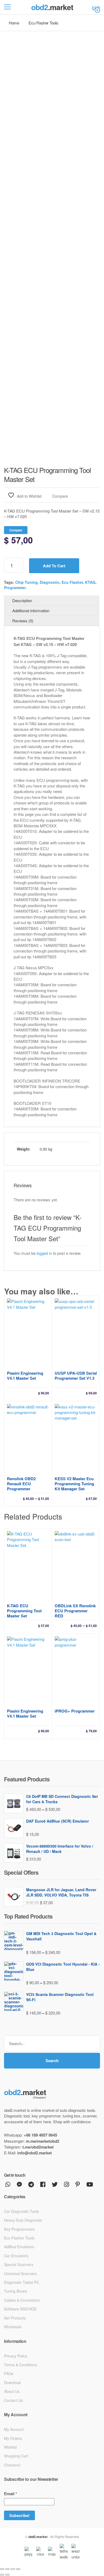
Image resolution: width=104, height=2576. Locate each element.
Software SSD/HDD (20, 2309)
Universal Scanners (20, 2273)
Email (11, 2494)
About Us (12, 2391)
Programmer (15, 588)
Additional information (31, 611)
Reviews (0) (23, 621)
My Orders (13, 2438)
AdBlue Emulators (19, 2247)
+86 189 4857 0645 (40, 2135)
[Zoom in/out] (2, 2569)
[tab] (52, 601)
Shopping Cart (16, 2456)
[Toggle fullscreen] (7, 2569)
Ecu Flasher (72, 582)
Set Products (15, 2318)
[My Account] (94, 7)
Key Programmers (19, 2229)
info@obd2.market (35, 2153)
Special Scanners (19, 2264)
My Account (14, 2429)
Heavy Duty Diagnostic (23, 2220)
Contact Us (13, 2400)
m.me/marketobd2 (43, 2141)
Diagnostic (50, 582)
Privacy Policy (16, 2356)
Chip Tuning (26, 582)
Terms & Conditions (21, 2365)
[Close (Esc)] (18, 2569)
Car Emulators (16, 2256)
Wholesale (13, 2327)
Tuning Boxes (15, 2291)
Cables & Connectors (22, 2300)
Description (22, 600)
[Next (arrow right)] (7, 2575)
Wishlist (10, 2447)
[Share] (13, 2569)
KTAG (90, 582)
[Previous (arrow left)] (2, 2575)
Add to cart (54, 566)
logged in (44, 1253)
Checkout (12, 2465)
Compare (60, 496)
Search (52, 2061)
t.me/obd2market (38, 2147)
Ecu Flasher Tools (19, 2238)
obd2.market (38, 2537)
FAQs (9, 2373)
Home (14, 23)
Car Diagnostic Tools (21, 2211)
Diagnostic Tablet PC (22, 2282)
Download (12, 2382)
